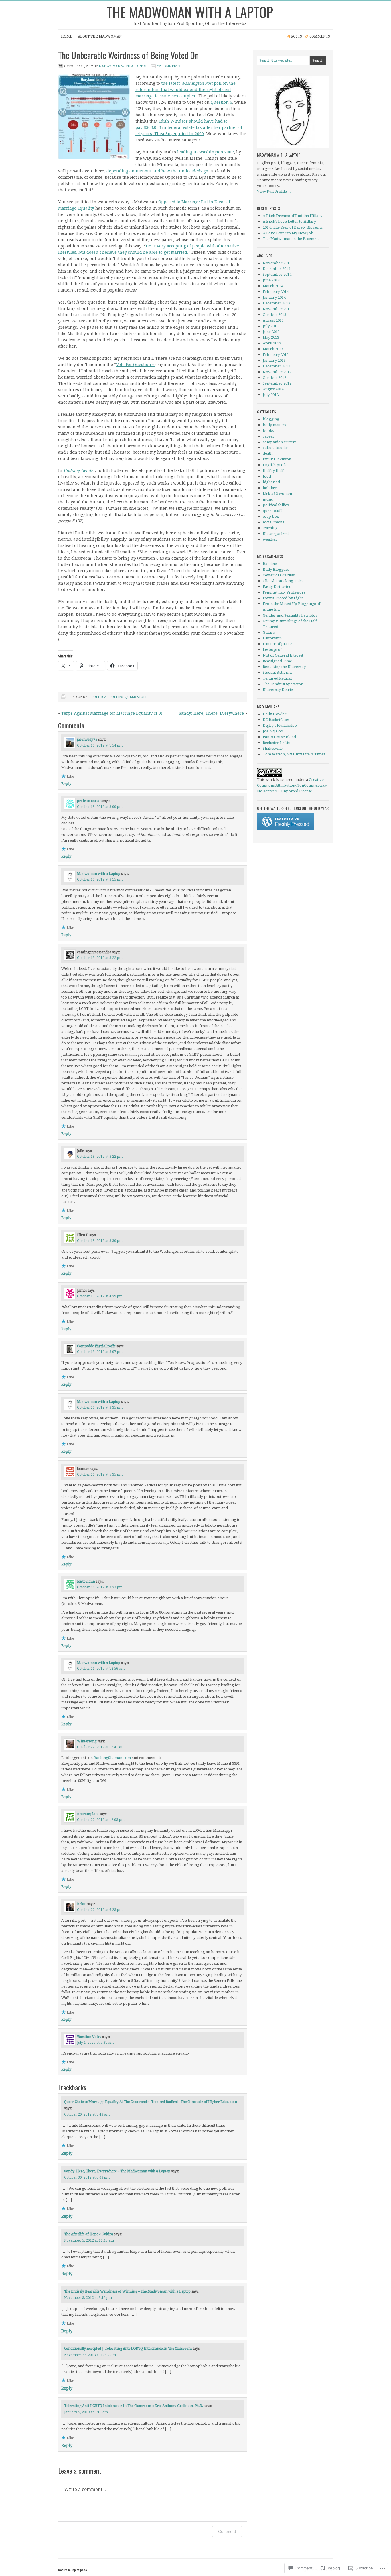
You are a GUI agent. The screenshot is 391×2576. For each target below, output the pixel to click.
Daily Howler (275, 714)
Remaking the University (284, 667)
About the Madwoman (100, 36)
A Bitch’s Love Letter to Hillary (289, 221)
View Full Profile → (274, 191)
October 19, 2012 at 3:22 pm (100, 958)
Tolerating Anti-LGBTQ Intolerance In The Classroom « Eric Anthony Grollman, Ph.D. (134, 2406)
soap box (271, 516)
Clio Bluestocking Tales (283, 581)
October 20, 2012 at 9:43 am (87, 2114)
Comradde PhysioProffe (96, 1346)
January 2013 (274, 360)
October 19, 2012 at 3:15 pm (100, 879)
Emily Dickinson (277, 459)
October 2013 (275, 315)
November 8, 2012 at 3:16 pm (88, 2298)
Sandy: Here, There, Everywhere (211, 713)
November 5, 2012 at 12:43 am (89, 2240)
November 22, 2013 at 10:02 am (90, 2355)
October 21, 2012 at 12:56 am (101, 1669)
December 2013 (277, 303)
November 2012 (277, 372)
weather (270, 539)
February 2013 (276, 355)
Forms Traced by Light (283, 598)
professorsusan (89, 801)
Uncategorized (276, 534)
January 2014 (274, 297)
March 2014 (273, 286)
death (268, 453)
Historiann (86, 1582)
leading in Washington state (206, 152)
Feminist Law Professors (284, 592)
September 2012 (277, 383)
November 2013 (277, 309)
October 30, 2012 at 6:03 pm (87, 2177)
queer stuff (136, 697)
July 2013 (271, 326)
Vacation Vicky (89, 2037)
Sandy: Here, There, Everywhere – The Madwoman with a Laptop (117, 2171)
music (268, 499)
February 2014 (276, 292)
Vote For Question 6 (135, 365)
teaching (270, 528)
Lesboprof (272, 650)
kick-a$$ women (277, 494)
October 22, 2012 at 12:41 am (101, 1747)
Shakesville (273, 748)
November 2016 (277, 263)
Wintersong (87, 1741)
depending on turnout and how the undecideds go (157, 171)
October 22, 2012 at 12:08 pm (101, 1820)
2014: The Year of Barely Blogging (293, 227)
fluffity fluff (273, 471)
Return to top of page (73, 2570)
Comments (320, 36)
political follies (107, 697)
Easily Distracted (277, 587)
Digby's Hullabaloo (280, 725)
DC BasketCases (276, 720)
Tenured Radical (277, 678)
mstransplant (88, 1814)
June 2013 (271, 332)
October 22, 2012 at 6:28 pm (100, 1910)
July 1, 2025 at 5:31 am (95, 2043)
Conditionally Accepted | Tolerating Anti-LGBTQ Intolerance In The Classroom (128, 2349)
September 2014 (277, 274)
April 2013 (272, 343)
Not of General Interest (283, 655)
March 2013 (273, 349)
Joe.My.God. (273, 731)
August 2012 (273, 389)
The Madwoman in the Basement (291, 239)
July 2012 (271, 395)
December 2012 (277, 366)
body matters (274, 425)
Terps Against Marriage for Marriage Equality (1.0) (112, 713)
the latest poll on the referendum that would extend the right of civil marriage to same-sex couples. (185, 90)
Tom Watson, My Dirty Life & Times (294, 754)
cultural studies (276, 448)
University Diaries (279, 690)
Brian (82, 1904)
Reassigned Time (277, 661)
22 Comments (169, 66)
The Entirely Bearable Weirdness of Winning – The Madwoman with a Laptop (127, 2291)
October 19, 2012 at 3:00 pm (100, 807)
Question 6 (221, 102)
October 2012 (275, 378)
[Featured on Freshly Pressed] (286, 829)
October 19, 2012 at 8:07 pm (100, 1352)
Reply (66, 784)
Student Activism (277, 672)
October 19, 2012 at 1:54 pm (100, 745)
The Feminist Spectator (283, 684)
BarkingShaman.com (112, 1758)
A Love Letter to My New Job (288, 233)
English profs (275, 465)
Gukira (269, 632)
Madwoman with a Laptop (123, 66)
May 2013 (271, 337)
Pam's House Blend (279, 737)
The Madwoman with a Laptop (190, 12)
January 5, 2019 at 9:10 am (86, 2412)
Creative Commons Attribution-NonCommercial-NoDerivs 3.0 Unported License (292, 785)
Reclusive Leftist (277, 743)
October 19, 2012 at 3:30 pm (100, 1241)
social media (273, 522)
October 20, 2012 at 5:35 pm (100, 1474)
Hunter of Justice (278, 644)
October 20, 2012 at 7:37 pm (100, 1587)
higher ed (271, 482)
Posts (297, 36)
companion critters (280, 442)
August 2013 (273, 320)
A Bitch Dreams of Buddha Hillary (293, 216)
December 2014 (277, 269)
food (267, 476)
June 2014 (271, 280)
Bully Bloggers (276, 569)
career (269, 436)
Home (67, 36)
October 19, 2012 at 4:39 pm (100, 1296)
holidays (270, 488)
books (268, 431)
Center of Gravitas (279, 575)
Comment (227, 2531)
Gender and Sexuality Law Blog (290, 615)
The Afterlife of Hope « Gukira (89, 2234)
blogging (271, 419)
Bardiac (270, 564)
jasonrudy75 (87, 740)
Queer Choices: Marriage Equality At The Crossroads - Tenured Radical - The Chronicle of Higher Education (151, 2102)
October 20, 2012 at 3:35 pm (100, 1407)
